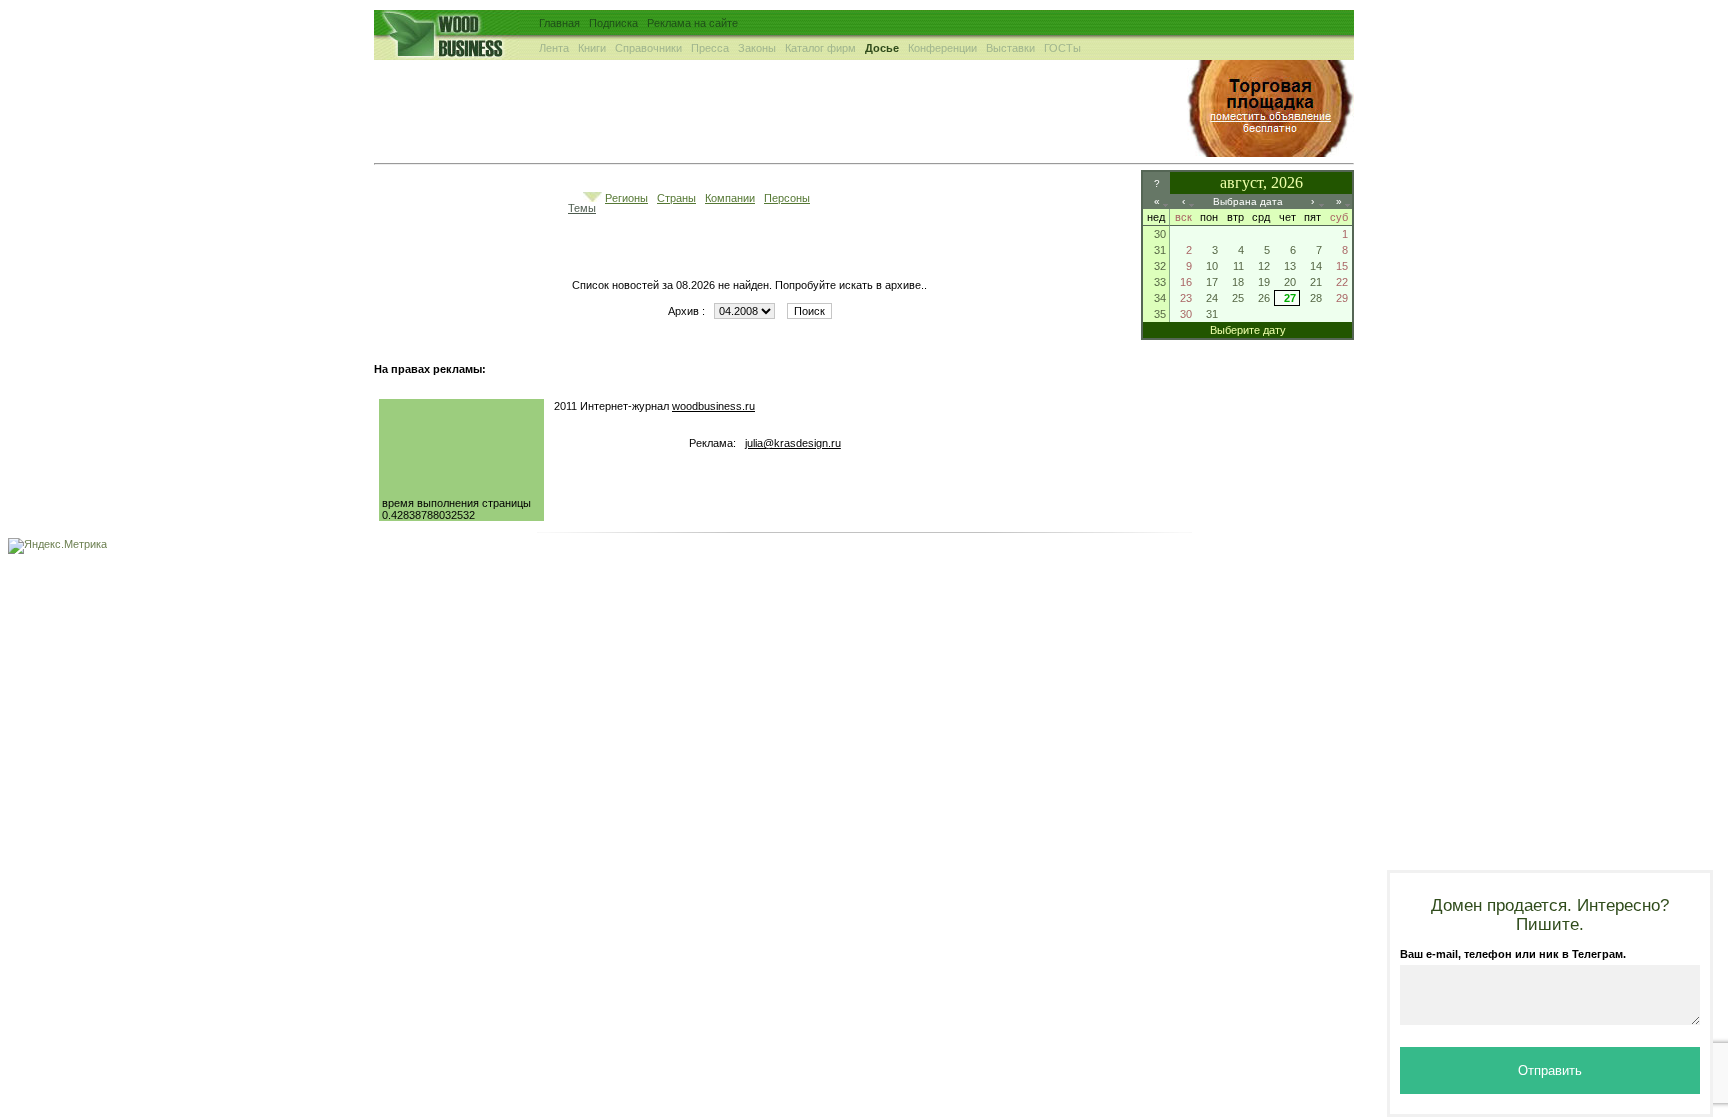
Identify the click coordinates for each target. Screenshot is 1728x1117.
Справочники (648, 48)
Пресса (710, 48)
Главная (559, 23)
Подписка (613, 23)
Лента (554, 48)
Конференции (942, 48)
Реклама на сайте (692, 23)
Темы (582, 208)
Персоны (787, 198)
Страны (676, 198)
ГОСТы (1062, 48)
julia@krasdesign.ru (793, 443)
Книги (592, 48)
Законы (757, 48)
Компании (730, 198)
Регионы (626, 198)
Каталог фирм (820, 48)
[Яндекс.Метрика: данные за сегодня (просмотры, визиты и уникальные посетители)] (57, 546)
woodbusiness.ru (713, 406)
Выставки (1010, 48)
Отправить (1550, 1070)
